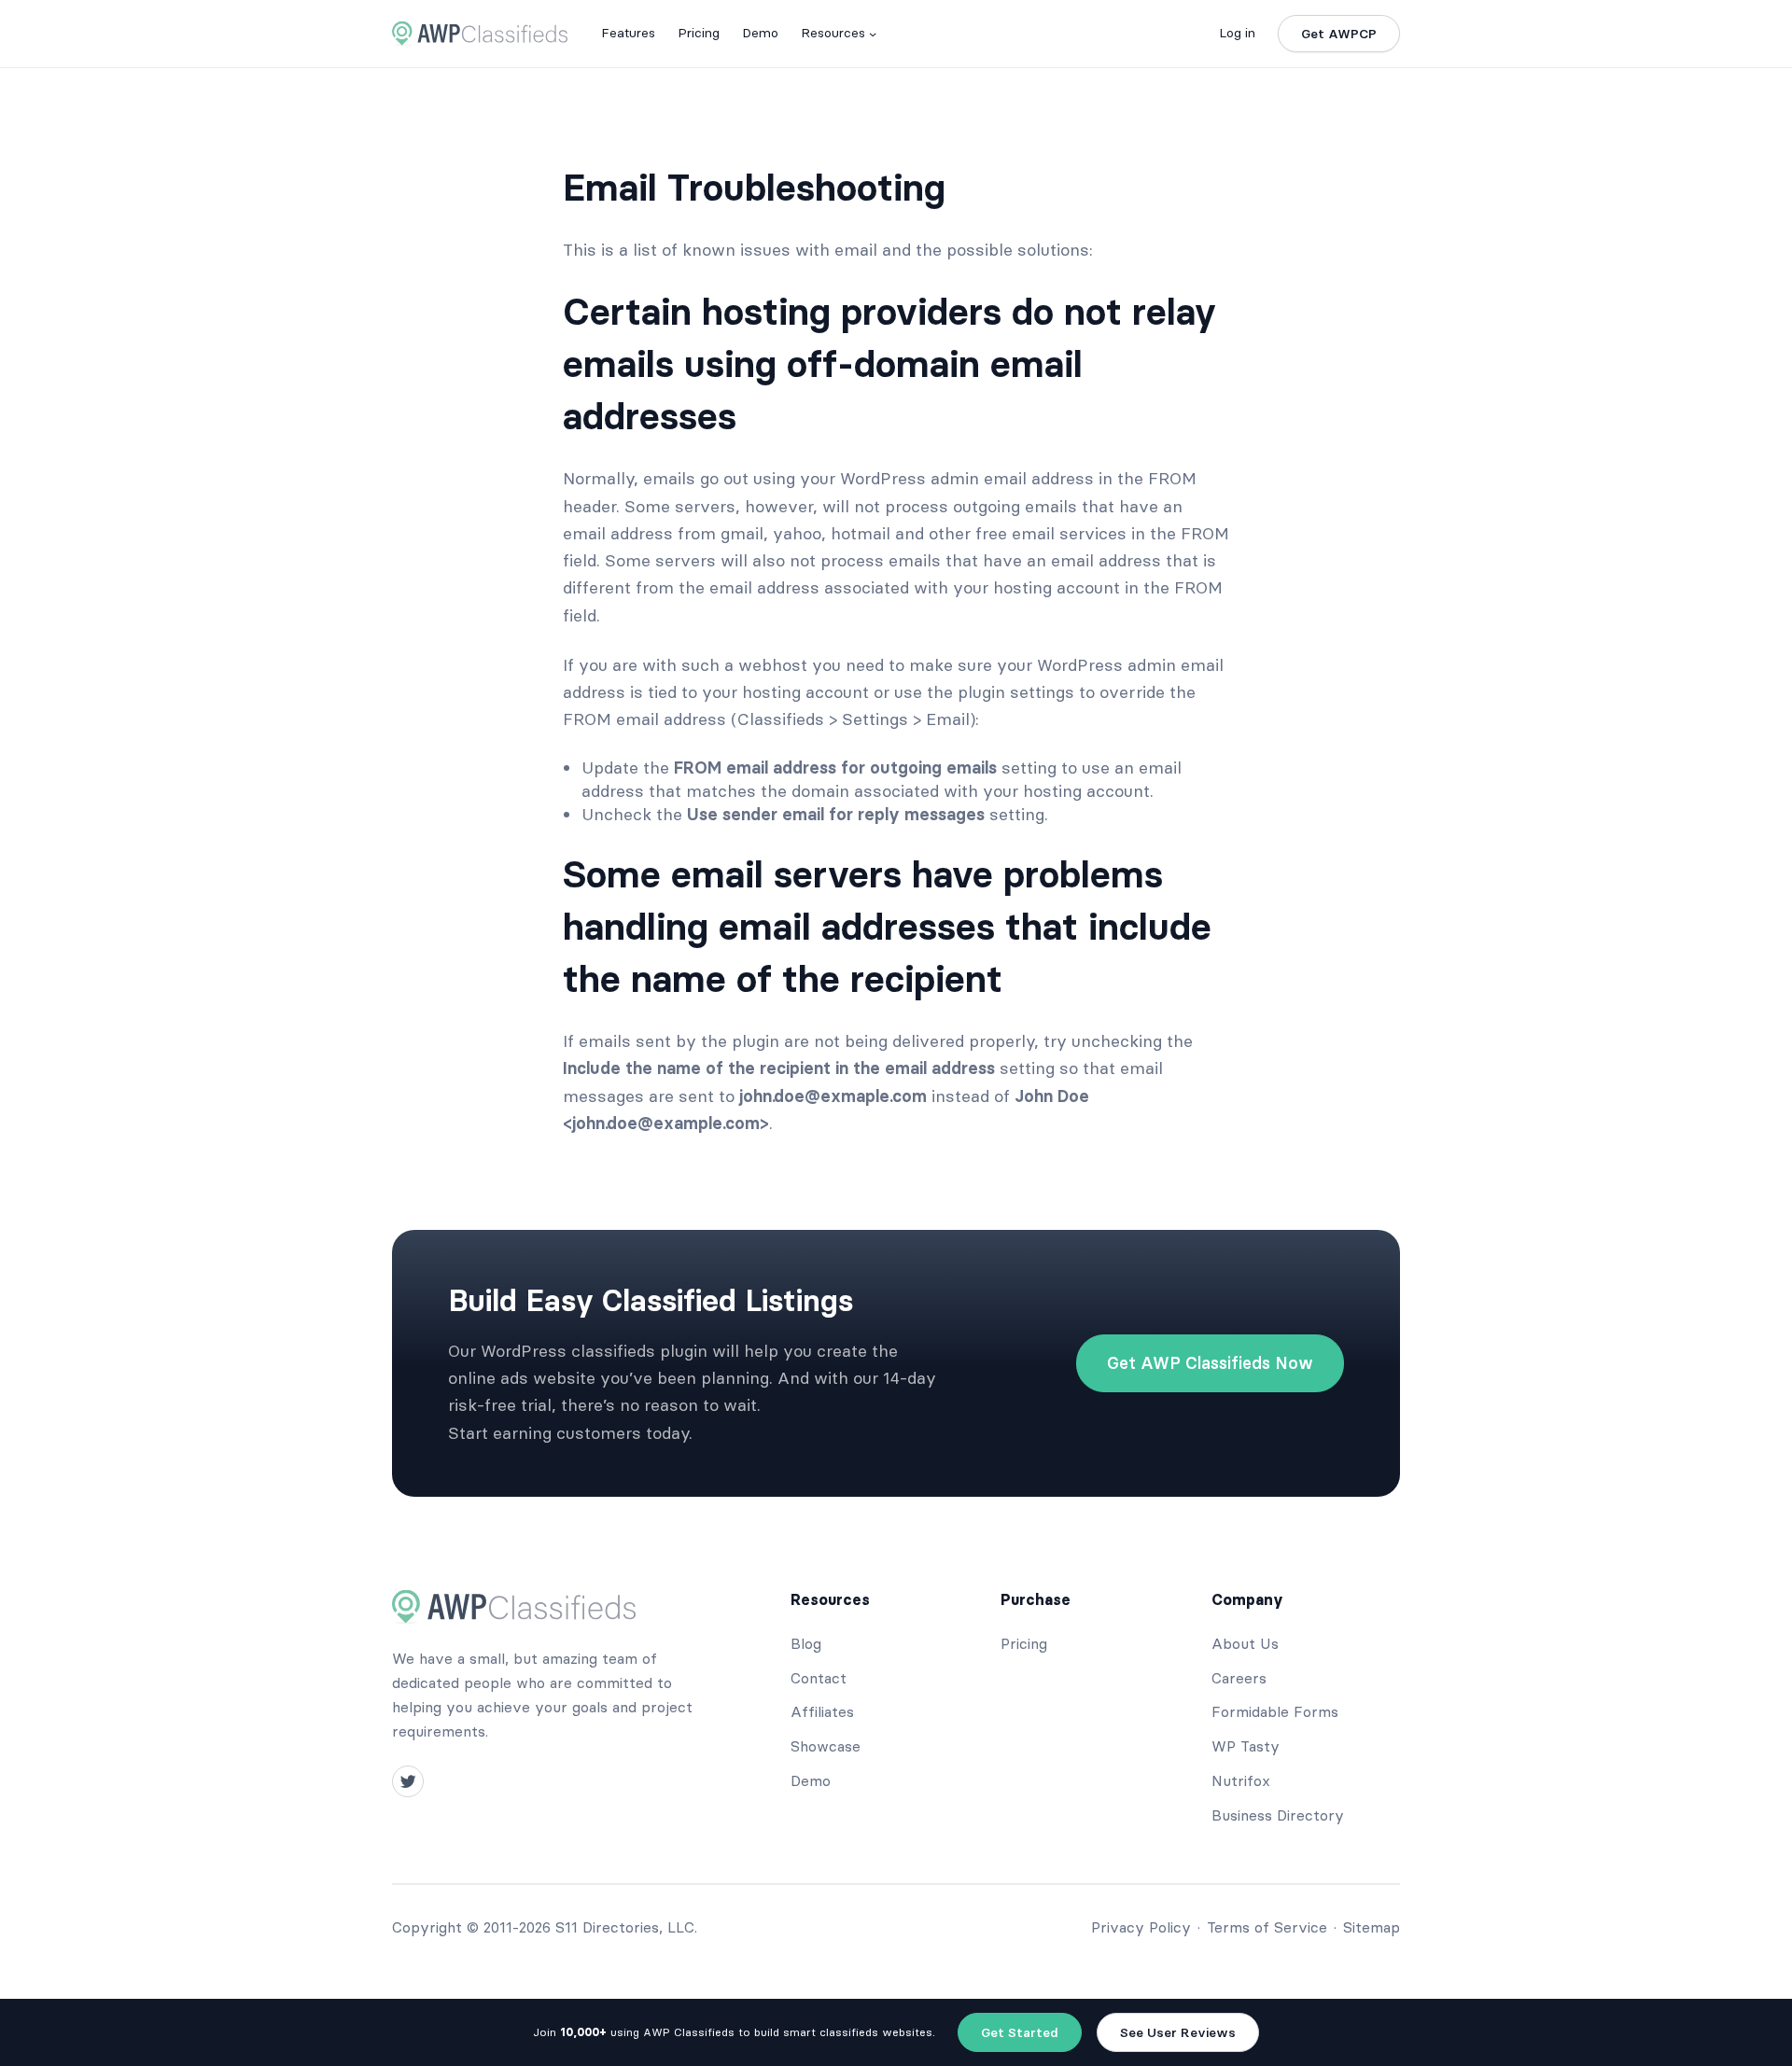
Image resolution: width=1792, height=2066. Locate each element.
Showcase (826, 1746)
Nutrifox (1241, 1780)
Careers (1239, 1678)
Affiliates (822, 1711)
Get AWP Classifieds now (1210, 1363)
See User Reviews (1178, 2032)
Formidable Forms (1275, 1711)
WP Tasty (1246, 1746)
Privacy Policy (1141, 1927)
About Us (1245, 1643)
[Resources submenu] (873, 34)
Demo (811, 1780)
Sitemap (1372, 1927)
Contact (819, 1678)
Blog (806, 1643)
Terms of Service (1267, 1927)
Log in (1237, 33)
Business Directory (1278, 1815)
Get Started (1020, 2032)
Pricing (1024, 1643)
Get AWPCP (1339, 34)
